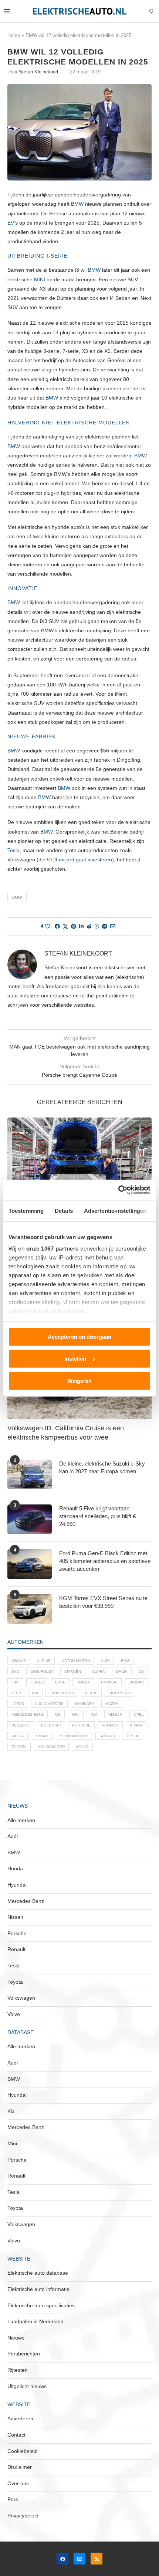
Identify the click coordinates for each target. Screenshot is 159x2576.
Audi (105, 1661)
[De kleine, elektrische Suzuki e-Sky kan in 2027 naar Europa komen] (30, 1474)
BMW (77, 204)
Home (14, 35)
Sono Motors (74, 1736)
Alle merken (21, 1820)
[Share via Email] (113, 926)
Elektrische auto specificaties (41, 2305)
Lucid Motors (49, 1704)
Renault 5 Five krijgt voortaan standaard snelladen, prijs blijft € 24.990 (97, 1516)
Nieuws (16, 2338)
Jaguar (136, 1682)
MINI (40, 279)
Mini (76, 1714)
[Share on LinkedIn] (81, 926)
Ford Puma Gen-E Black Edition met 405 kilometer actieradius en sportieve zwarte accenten (105, 1561)
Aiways (19, 1661)
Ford (60, 1682)
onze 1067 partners (53, 1249)
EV (11, 223)
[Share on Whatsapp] (97, 926)
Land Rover (62, 1693)
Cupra (99, 1671)
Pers (13, 2499)
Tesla (13, 850)
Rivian (136, 1725)
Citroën (73, 1671)
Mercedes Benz (28, 1714)
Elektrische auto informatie (38, 2289)
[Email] (79, 2559)
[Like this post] (48, 926)
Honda (83, 1682)
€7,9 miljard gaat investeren (79, 860)
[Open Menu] (7, 11)
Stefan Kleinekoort (39, 72)
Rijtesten (18, 2370)
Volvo (82, 1747)
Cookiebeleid (23, 2451)
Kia (35, 1693)
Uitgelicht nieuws (27, 2386)
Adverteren (20, 2418)
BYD (15, 1671)
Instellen (75, 1359)
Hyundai (109, 1682)
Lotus (18, 1704)
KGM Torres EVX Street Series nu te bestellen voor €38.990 (103, 1602)
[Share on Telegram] (105, 926)
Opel (139, 1714)
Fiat (15, 1682)
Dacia (122, 1671)
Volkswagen (51, 1747)
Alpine (44, 1661)
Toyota (19, 1747)
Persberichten (24, 2354)
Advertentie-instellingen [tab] (115, 1210)
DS (141, 1671)
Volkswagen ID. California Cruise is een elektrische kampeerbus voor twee (66, 1433)
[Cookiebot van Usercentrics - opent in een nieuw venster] (118, 1190)
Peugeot (21, 1725)
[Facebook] (62, 2559)
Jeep (16, 1693)
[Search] (152, 11)
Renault (110, 1725)
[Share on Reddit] (89, 926)
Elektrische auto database (38, 2273)
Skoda (18, 1736)
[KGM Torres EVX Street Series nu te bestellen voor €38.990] (30, 1609)
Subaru (107, 1736)
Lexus (91, 1693)
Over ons (18, 2483)
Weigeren (79, 1380)
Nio (94, 1714)
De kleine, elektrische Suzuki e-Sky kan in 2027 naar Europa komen (102, 1467)
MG (58, 1714)
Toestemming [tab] (26, 1210)
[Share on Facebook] (57, 926)
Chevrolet (42, 1671)
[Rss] (97, 2559)
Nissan (115, 1714)
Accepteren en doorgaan (79, 1336)
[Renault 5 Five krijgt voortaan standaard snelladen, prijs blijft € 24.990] (30, 1519)
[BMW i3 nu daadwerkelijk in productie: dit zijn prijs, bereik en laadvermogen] (79, 1166)
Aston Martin (76, 1661)
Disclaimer (20, 2467)
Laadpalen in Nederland (35, 2321)
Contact (16, 2435)
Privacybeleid (23, 2516)
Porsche (81, 1725)
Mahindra (84, 1704)
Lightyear (119, 1693)
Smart (42, 1736)
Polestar (51, 1725)
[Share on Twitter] (65, 926)
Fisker (37, 1682)
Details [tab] (64, 1210)
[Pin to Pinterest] (74, 926)
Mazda (112, 1704)
